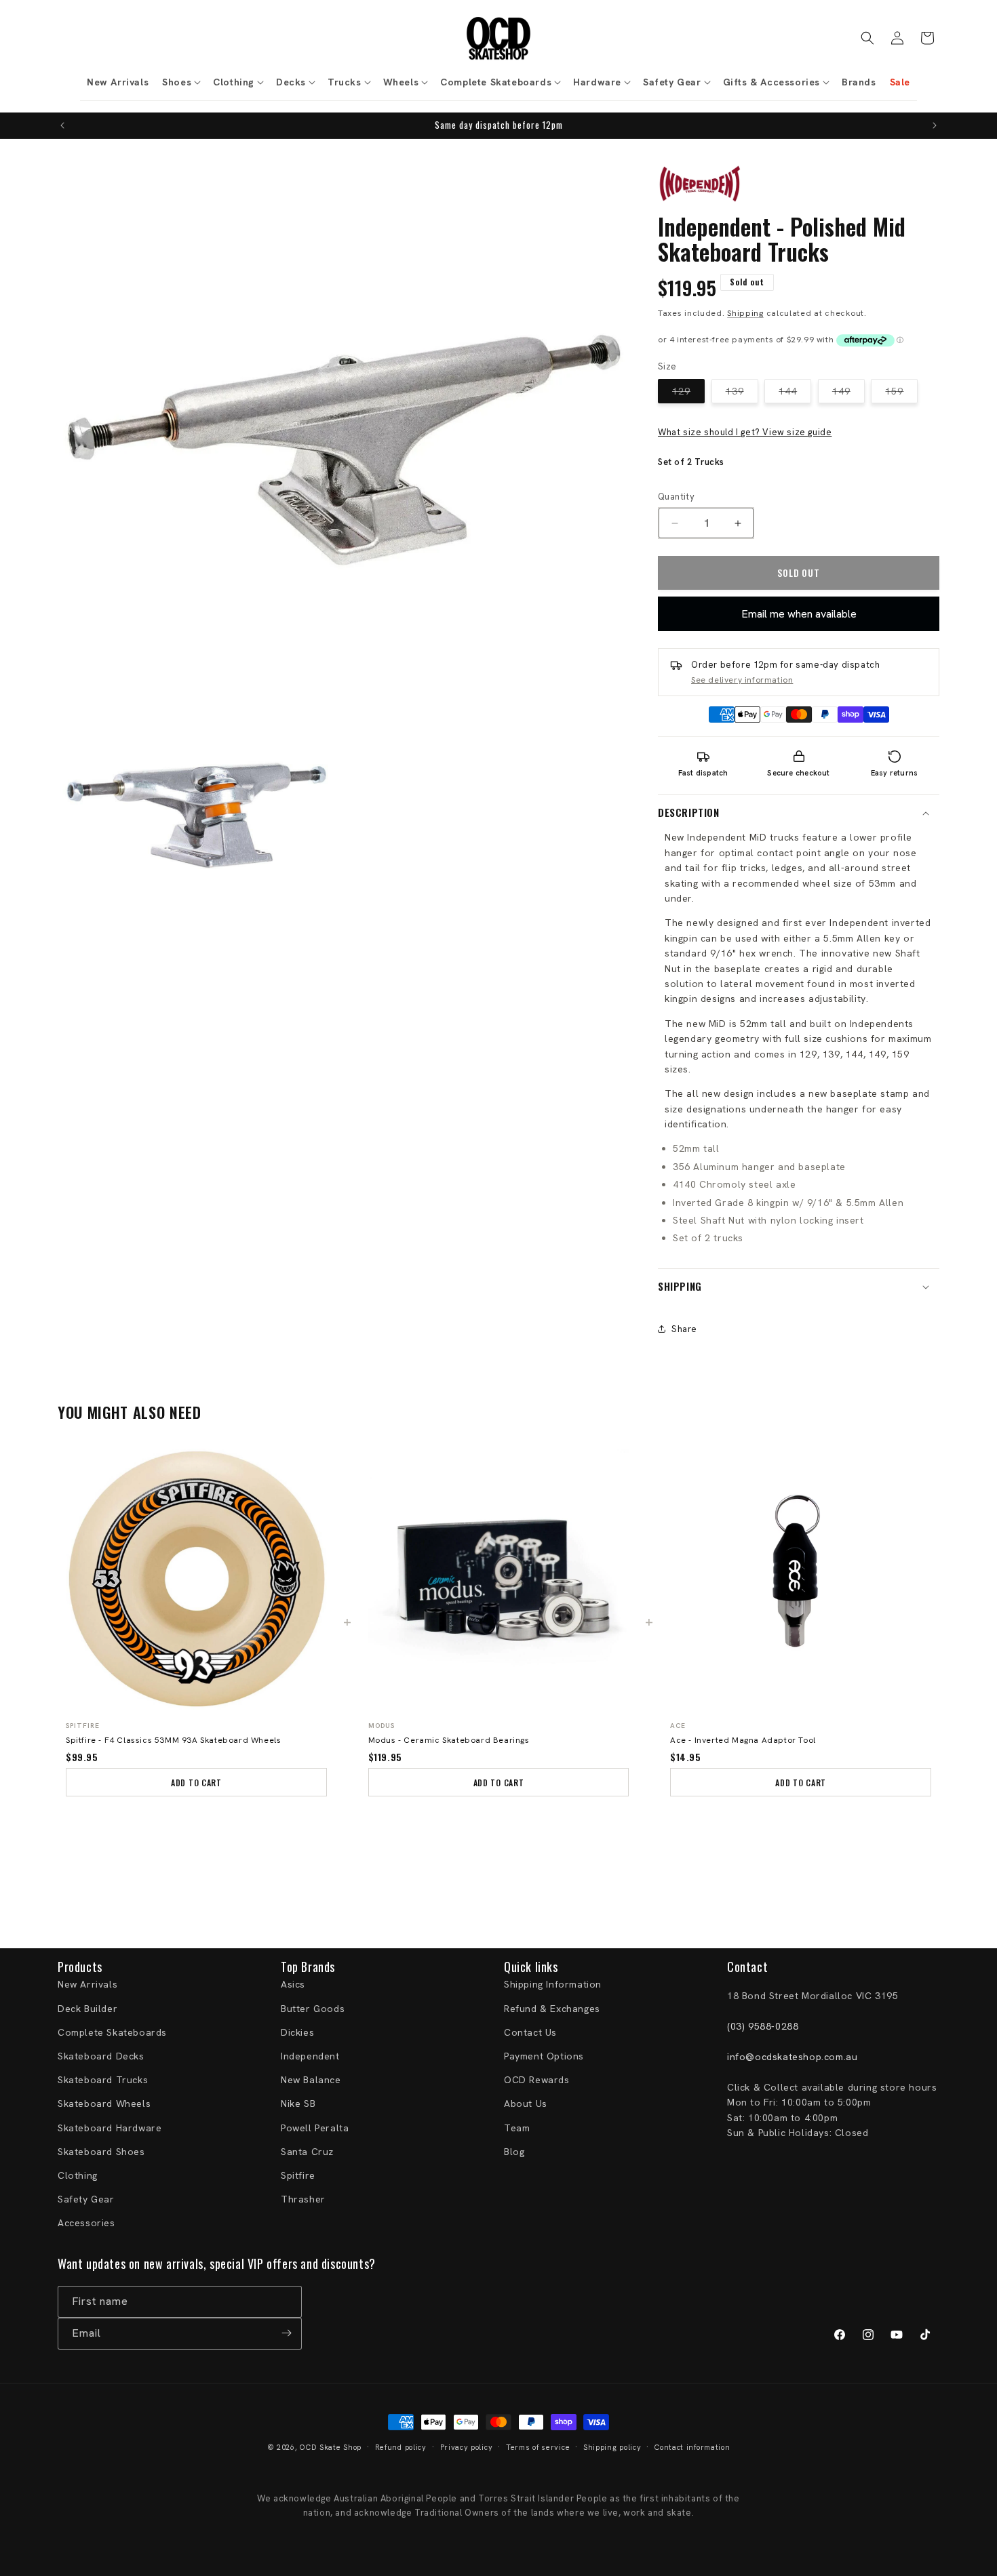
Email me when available (799, 614)
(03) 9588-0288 (763, 2026)
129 (688, 394)
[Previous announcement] (62, 125)
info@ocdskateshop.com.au (792, 2057)
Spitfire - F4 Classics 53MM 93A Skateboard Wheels (173, 1740)
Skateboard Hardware (110, 2128)
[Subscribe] (286, 2333)
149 (848, 394)
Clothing (78, 2175)
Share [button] (684, 1329)
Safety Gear (86, 2199)
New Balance (311, 2080)
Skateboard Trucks (103, 2080)
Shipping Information (553, 1985)
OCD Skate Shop (331, 2447)
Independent (310, 2056)
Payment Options (544, 2056)
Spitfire (298, 2175)
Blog (514, 2152)
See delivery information (742, 680)
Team (517, 2128)
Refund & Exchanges (552, 2009)
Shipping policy (612, 2447)
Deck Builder (87, 2009)
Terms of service (538, 2447)
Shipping (745, 313)
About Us (526, 2104)
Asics (293, 1985)
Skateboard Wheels (104, 2104)
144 (795, 394)
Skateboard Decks (101, 2056)
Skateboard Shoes (101, 2152)
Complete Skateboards (112, 2032)
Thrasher (303, 2199)
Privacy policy (467, 2447)
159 (901, 394)
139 (742, 394)
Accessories (86, 2223)
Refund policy (401, 2447)
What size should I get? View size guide (745, 432)
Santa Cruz (307, 2152)
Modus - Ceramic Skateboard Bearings (449, 1740)
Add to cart (196, 1783)
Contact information (692, 2447)
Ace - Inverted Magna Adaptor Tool (743, 1740)
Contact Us (530, 2032)
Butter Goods (313, 2009)
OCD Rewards (537, 2080)
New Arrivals (87, 1985)
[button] (181, 82)
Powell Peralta (315, 2128)
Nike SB (298, 2104)
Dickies (297, 2032)
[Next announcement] (935, 125)
